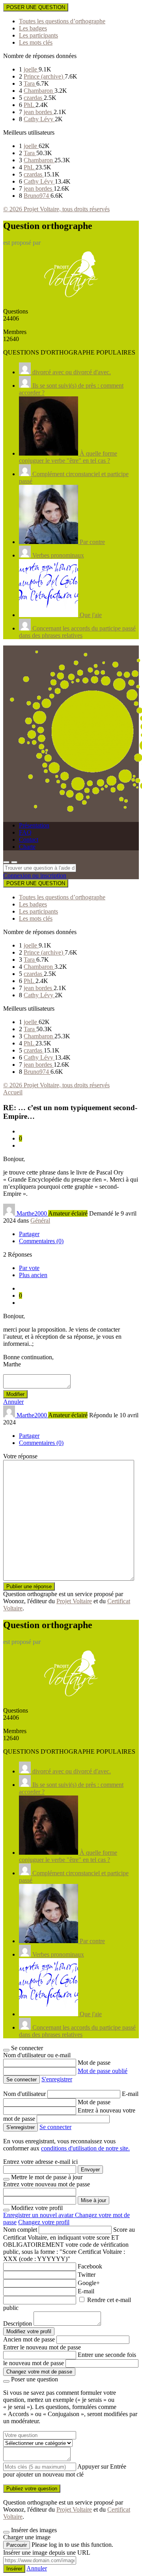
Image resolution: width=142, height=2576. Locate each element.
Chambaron (39, 91)
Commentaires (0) (41, 1241)
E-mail (130, 2094)
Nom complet (20, 2230)
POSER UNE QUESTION (36, 7)
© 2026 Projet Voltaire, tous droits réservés (56, 209)
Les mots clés (36, 42)
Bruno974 (37, 196)
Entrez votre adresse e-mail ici (40, 2162)
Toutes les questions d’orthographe (62, 21)
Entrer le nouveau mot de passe (42, 2347)
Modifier (15, 1394)
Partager (29, 1234)
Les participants (38, 35)
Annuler (13, 1402)
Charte (27, 847)
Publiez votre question (32, 2489)
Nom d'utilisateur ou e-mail (37, 2055)
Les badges (33, 28)
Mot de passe (94, 2063)
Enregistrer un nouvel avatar (39, 2215)
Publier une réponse (29, 1586)
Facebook (90, 2266)
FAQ (25, 832)
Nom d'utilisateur (25, 2094)
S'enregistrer (57, 2079)
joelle (31, 69)
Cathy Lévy (39, 119)
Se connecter (55, 2127)
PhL (30, 105)
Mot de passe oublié (103, 2071)
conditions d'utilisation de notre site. (85, 2148)
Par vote (29, 1268)
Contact (29, 840)
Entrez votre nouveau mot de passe (47, 2184)
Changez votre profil (44, 2222)
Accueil (13, 1092)
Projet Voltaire (74, 1601)
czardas (34, 98)
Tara (30, 83)
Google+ (89, 2283)
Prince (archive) (44, 76)
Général (40, 1220)
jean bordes (39, 112)
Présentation (34, 825)
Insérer (14, 2569)
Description (18, 2324)
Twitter (87, 2275)
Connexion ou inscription (35, 875)
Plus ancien (33, 1275)
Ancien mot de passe (29, 2339)
